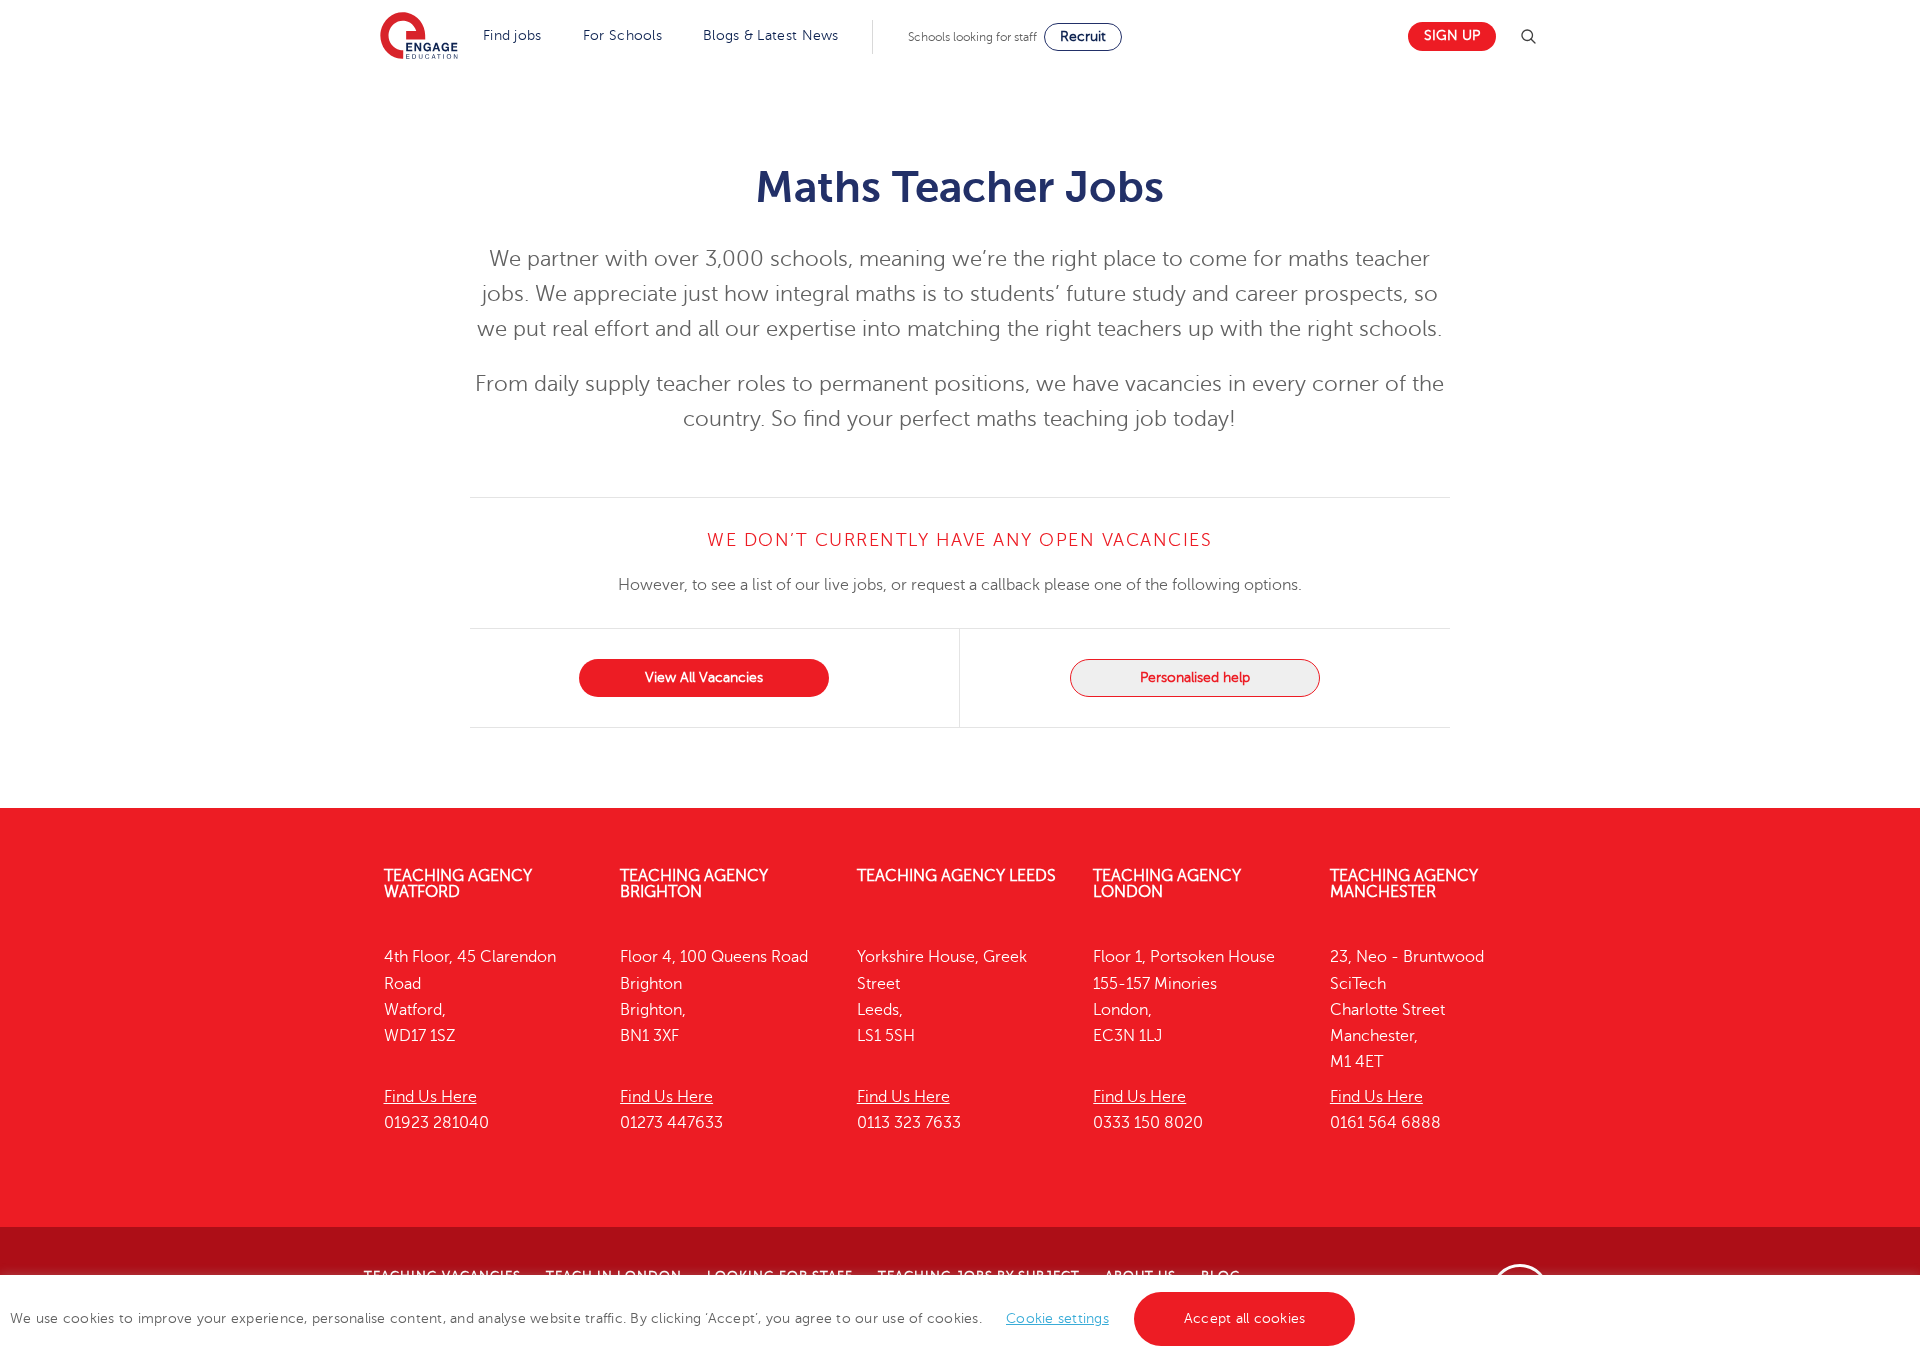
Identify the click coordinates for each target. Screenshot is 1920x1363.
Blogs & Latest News (771, 35)
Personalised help (1195, 677)
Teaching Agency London (1167, 884)
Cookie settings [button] (1057, 1318)
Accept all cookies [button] (1245, 1318)
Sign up (1452, 35)
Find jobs (512, 35)
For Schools (622, 35)
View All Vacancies (704, 677)
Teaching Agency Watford (458, 884)
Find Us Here (430, 1097)
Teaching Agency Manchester (1404, 884)
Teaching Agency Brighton (694, 884)
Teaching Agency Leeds (956, 876)
